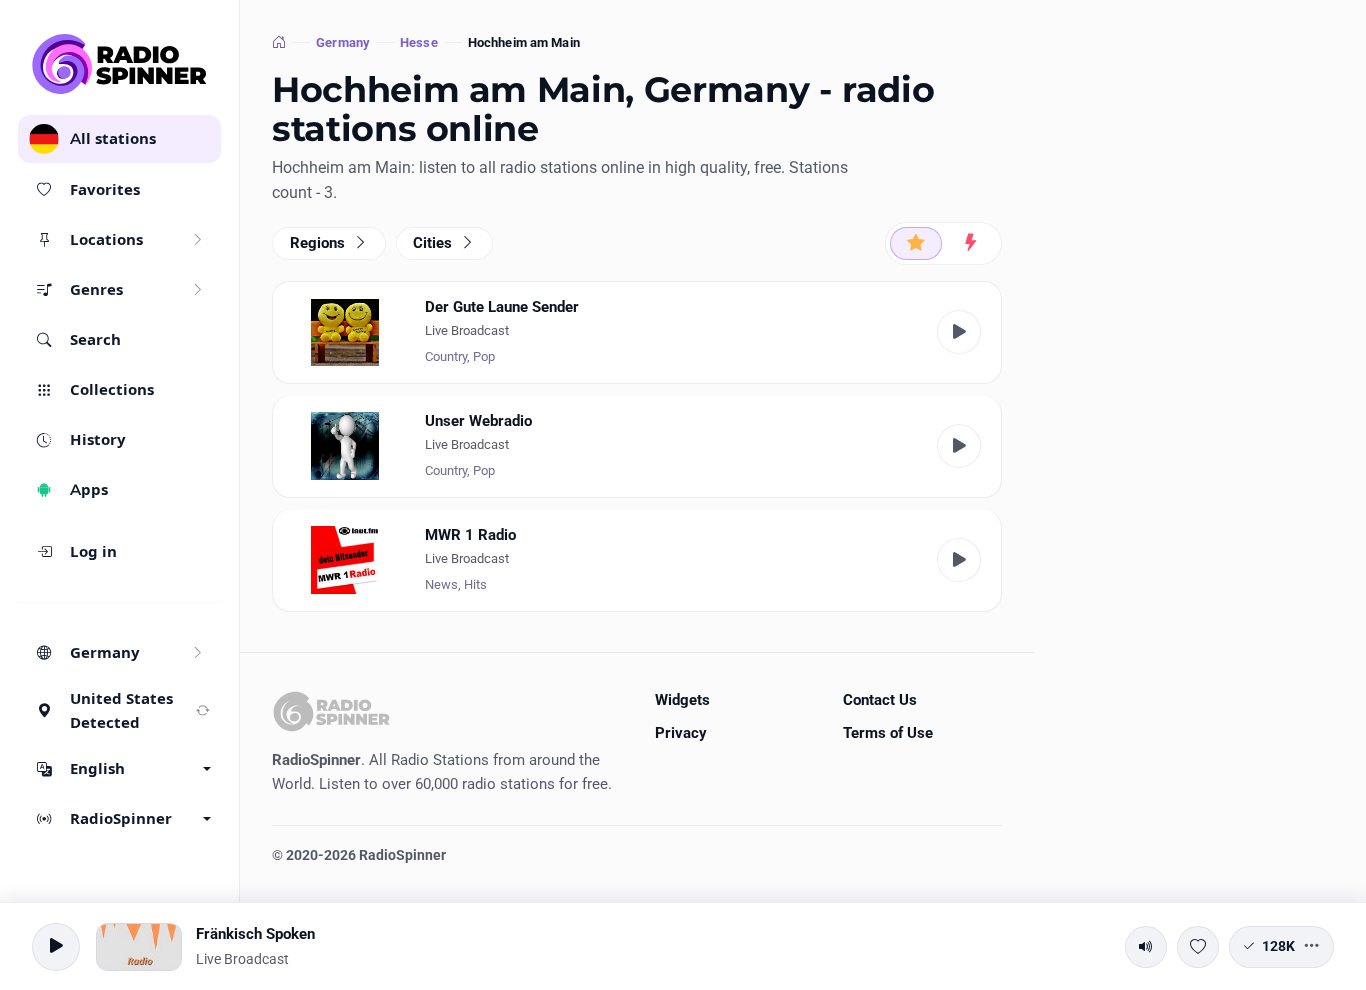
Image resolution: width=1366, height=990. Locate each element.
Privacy (681, 733)
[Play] (959, 332)
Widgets (682, 700)
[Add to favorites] (1198, 947)
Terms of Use (888, 733)
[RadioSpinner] (120, 64)
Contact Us (880, 700)
